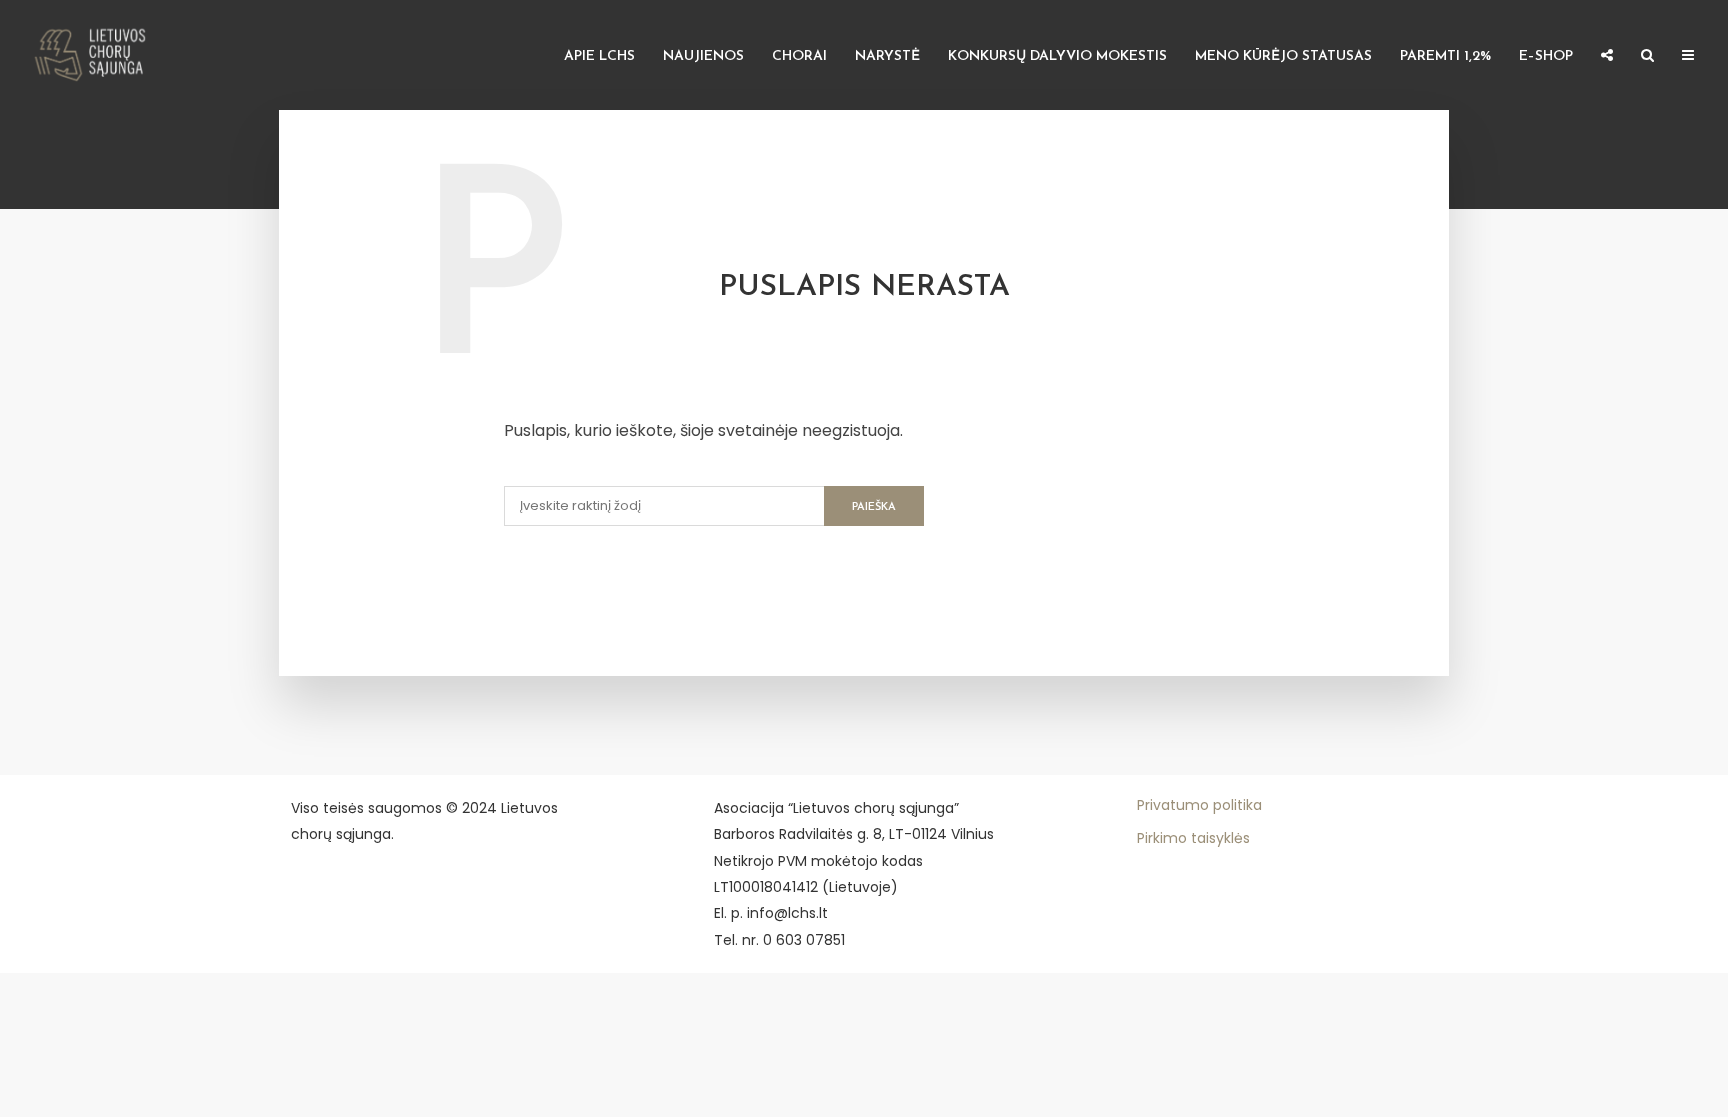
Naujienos (703, 56)
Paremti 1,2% (1445, 56)
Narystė (887, 56)
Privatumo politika (1199, 805)
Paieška (874, 507)
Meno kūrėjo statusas (1283, 56)
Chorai (799, 56)
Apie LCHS (599, 56)
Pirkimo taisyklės (1193, 838)
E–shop (1546, 56)
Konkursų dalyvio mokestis (1057, 56)
